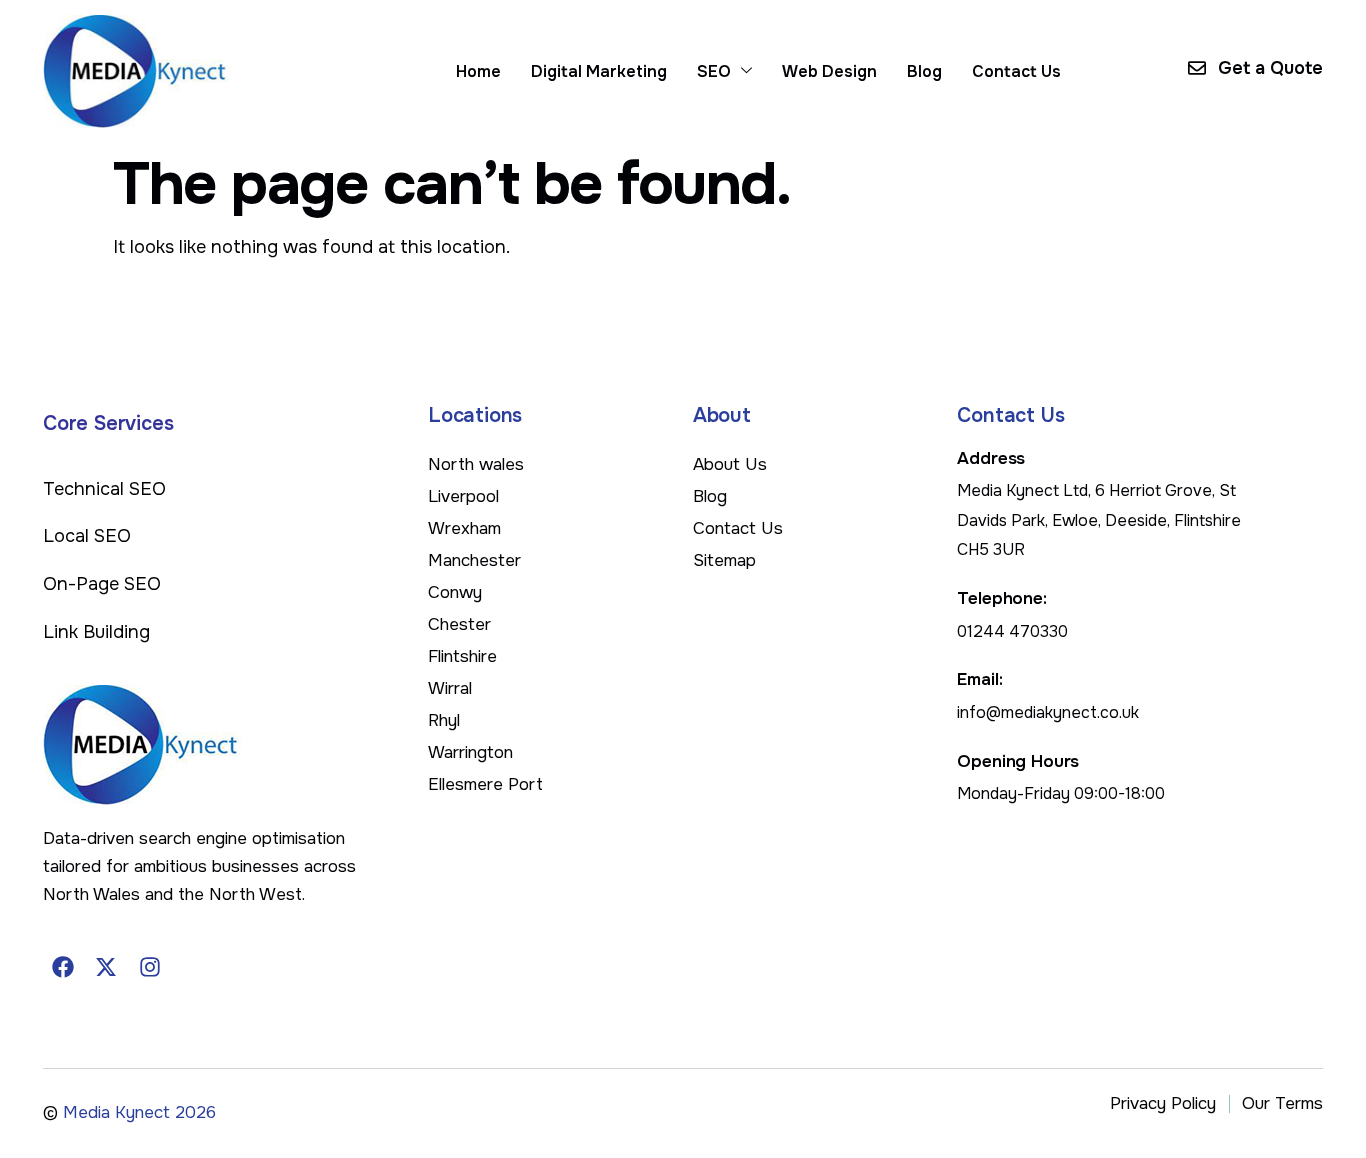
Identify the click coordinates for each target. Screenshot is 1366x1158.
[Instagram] (150, 967)
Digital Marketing (599, 71)
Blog (924, 71)
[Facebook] (63, 967)
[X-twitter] (107, 967)
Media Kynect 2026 (139, 1112)
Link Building (96, 632)
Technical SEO (104, 489)
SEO (714, 71)
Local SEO (87, 536)
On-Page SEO (102, 584)
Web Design (829, 71)
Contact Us (1016, 71)
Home (478, 71)
